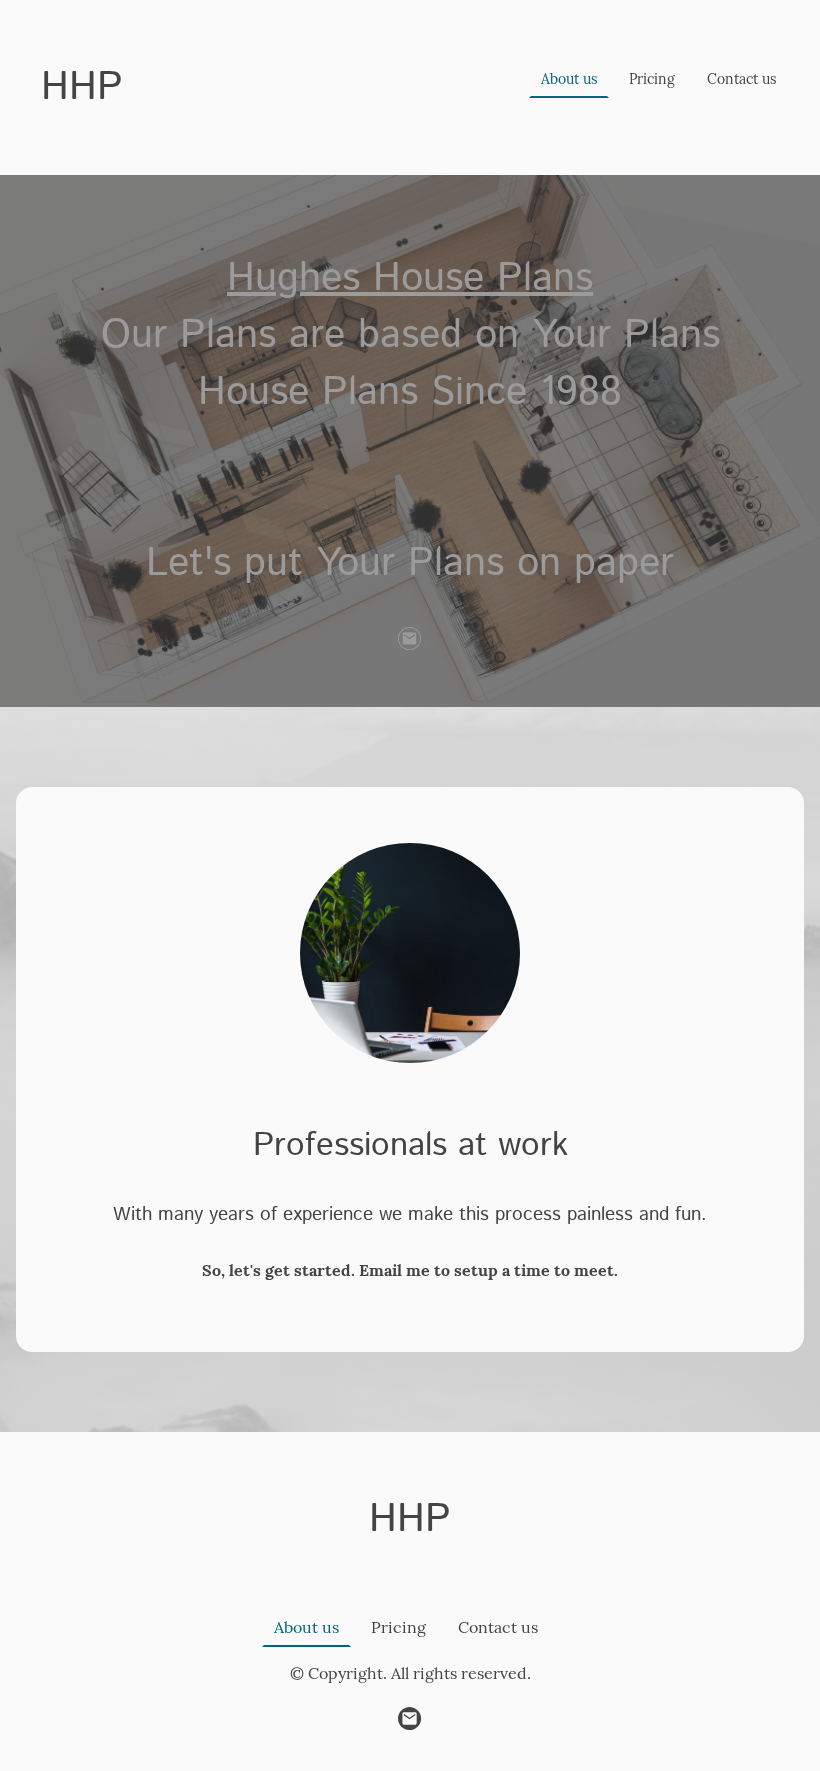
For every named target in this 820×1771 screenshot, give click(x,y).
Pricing (652, 79)
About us (569, 79)
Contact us (741, 79)
